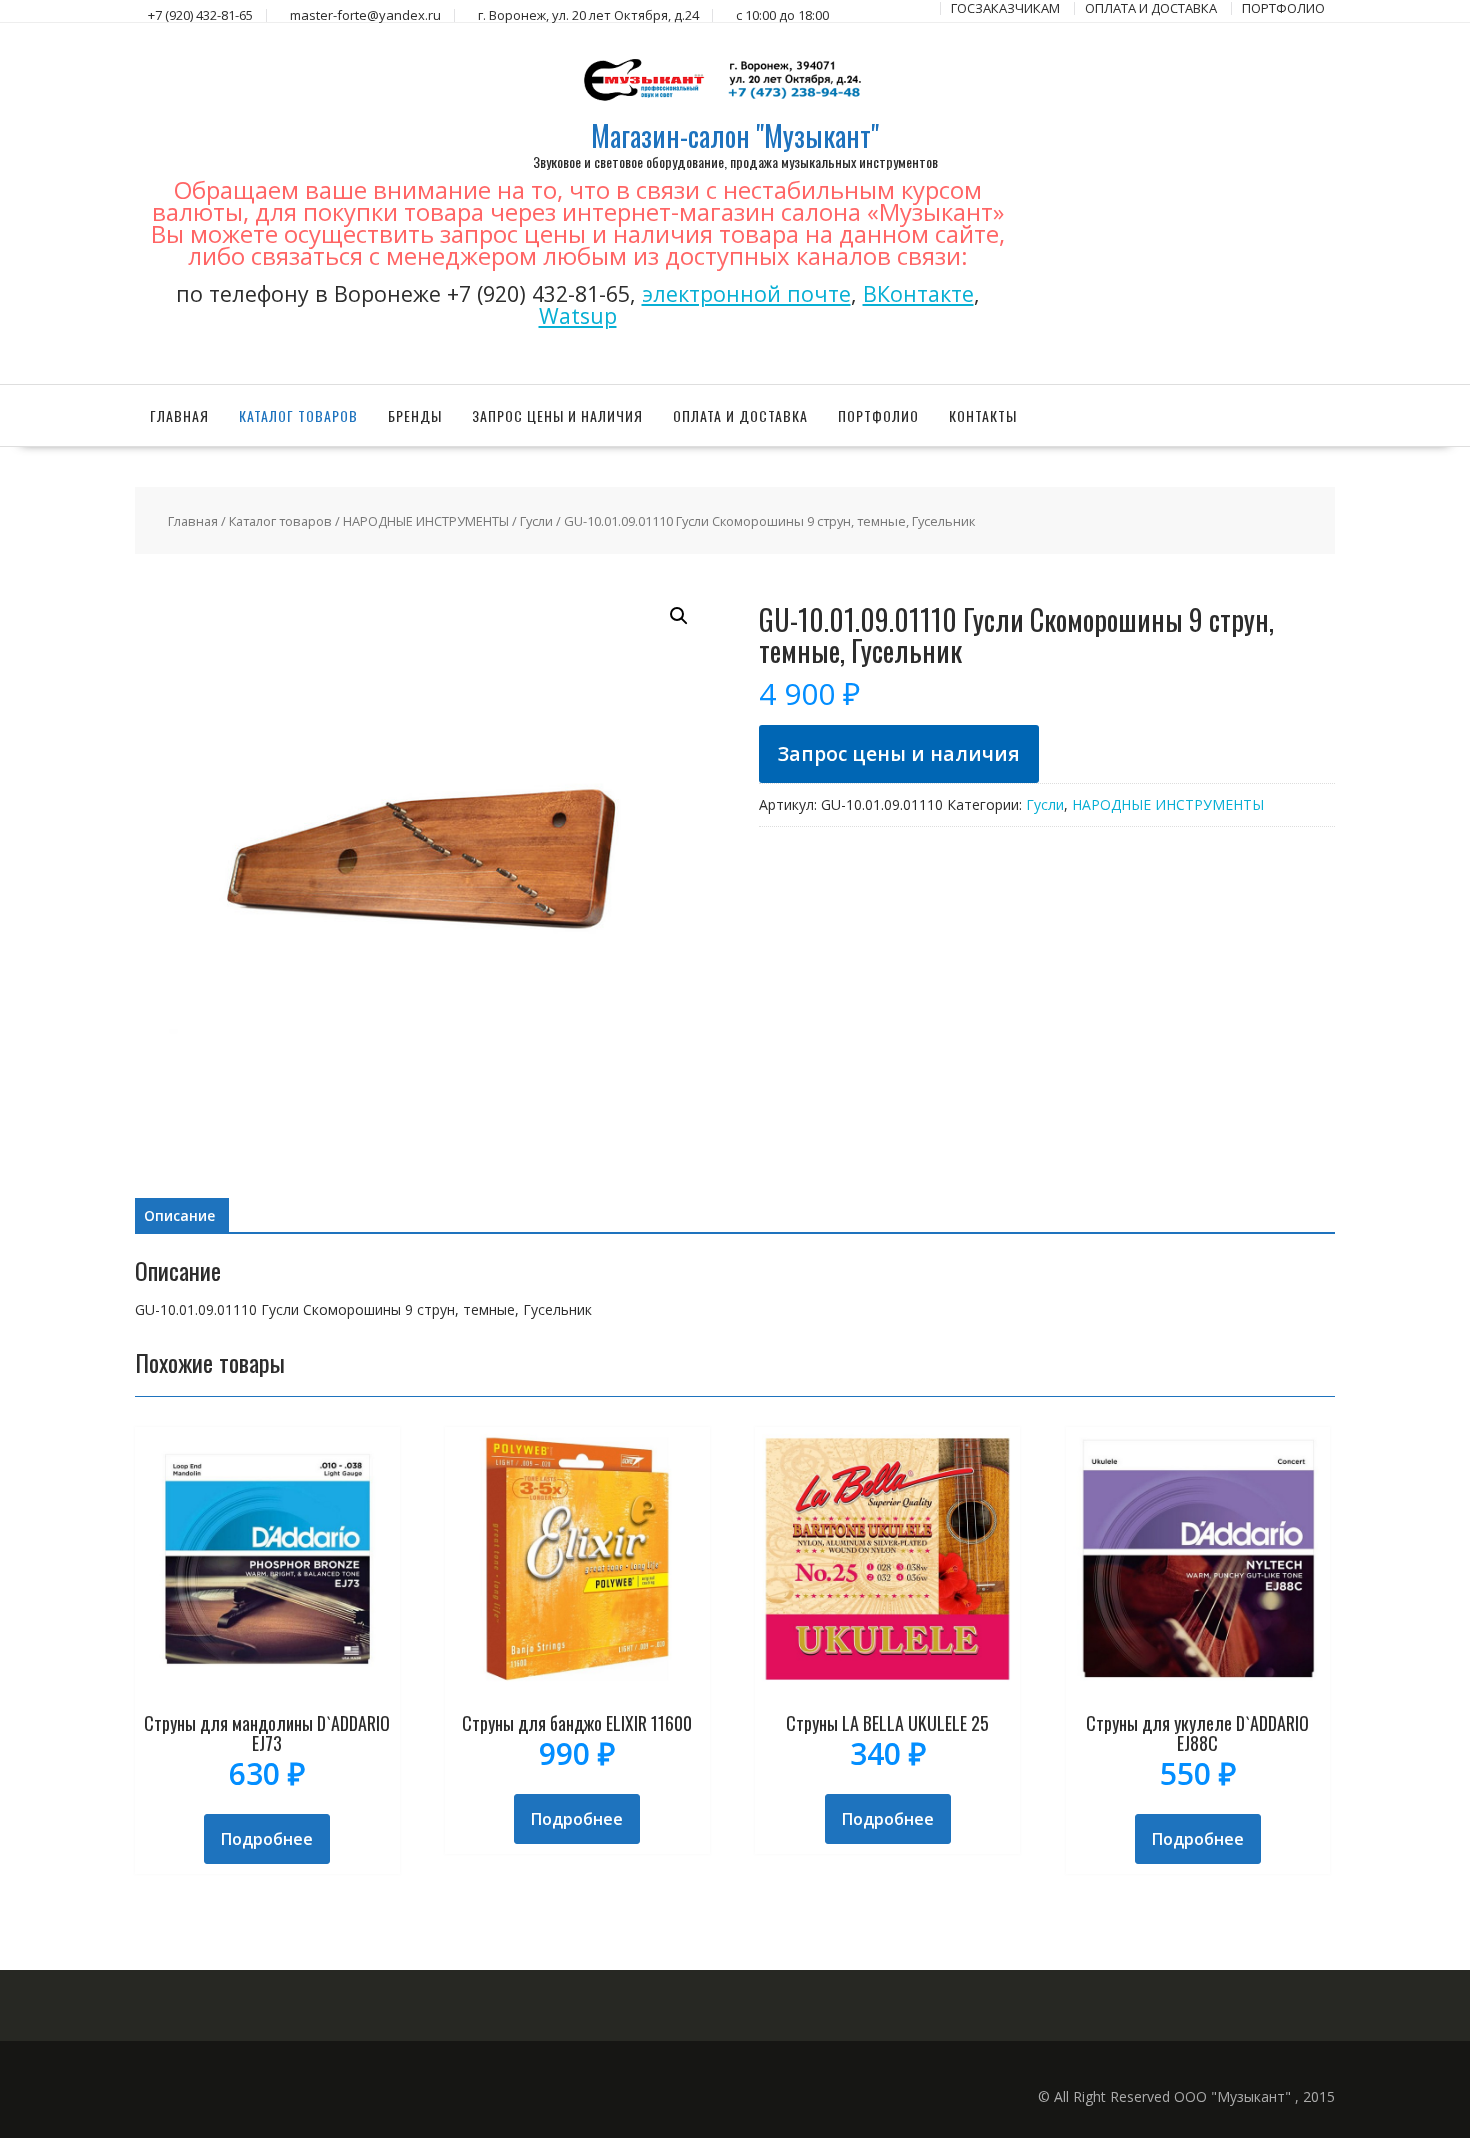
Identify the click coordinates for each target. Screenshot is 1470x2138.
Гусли (536, 521)
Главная (179, 415)
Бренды (415, 415)
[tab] (179, 1216)
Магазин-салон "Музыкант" (735, 135)
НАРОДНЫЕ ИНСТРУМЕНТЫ (426, 521)
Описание (179, 1215)
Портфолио (878, 415)
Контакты (983, 415)
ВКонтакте (918, 293)
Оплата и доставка (740, 415)
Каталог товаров (298, 415)
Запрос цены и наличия (557, 415)
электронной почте (746, 293)
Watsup (578, 315)
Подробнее (267, 1839)
